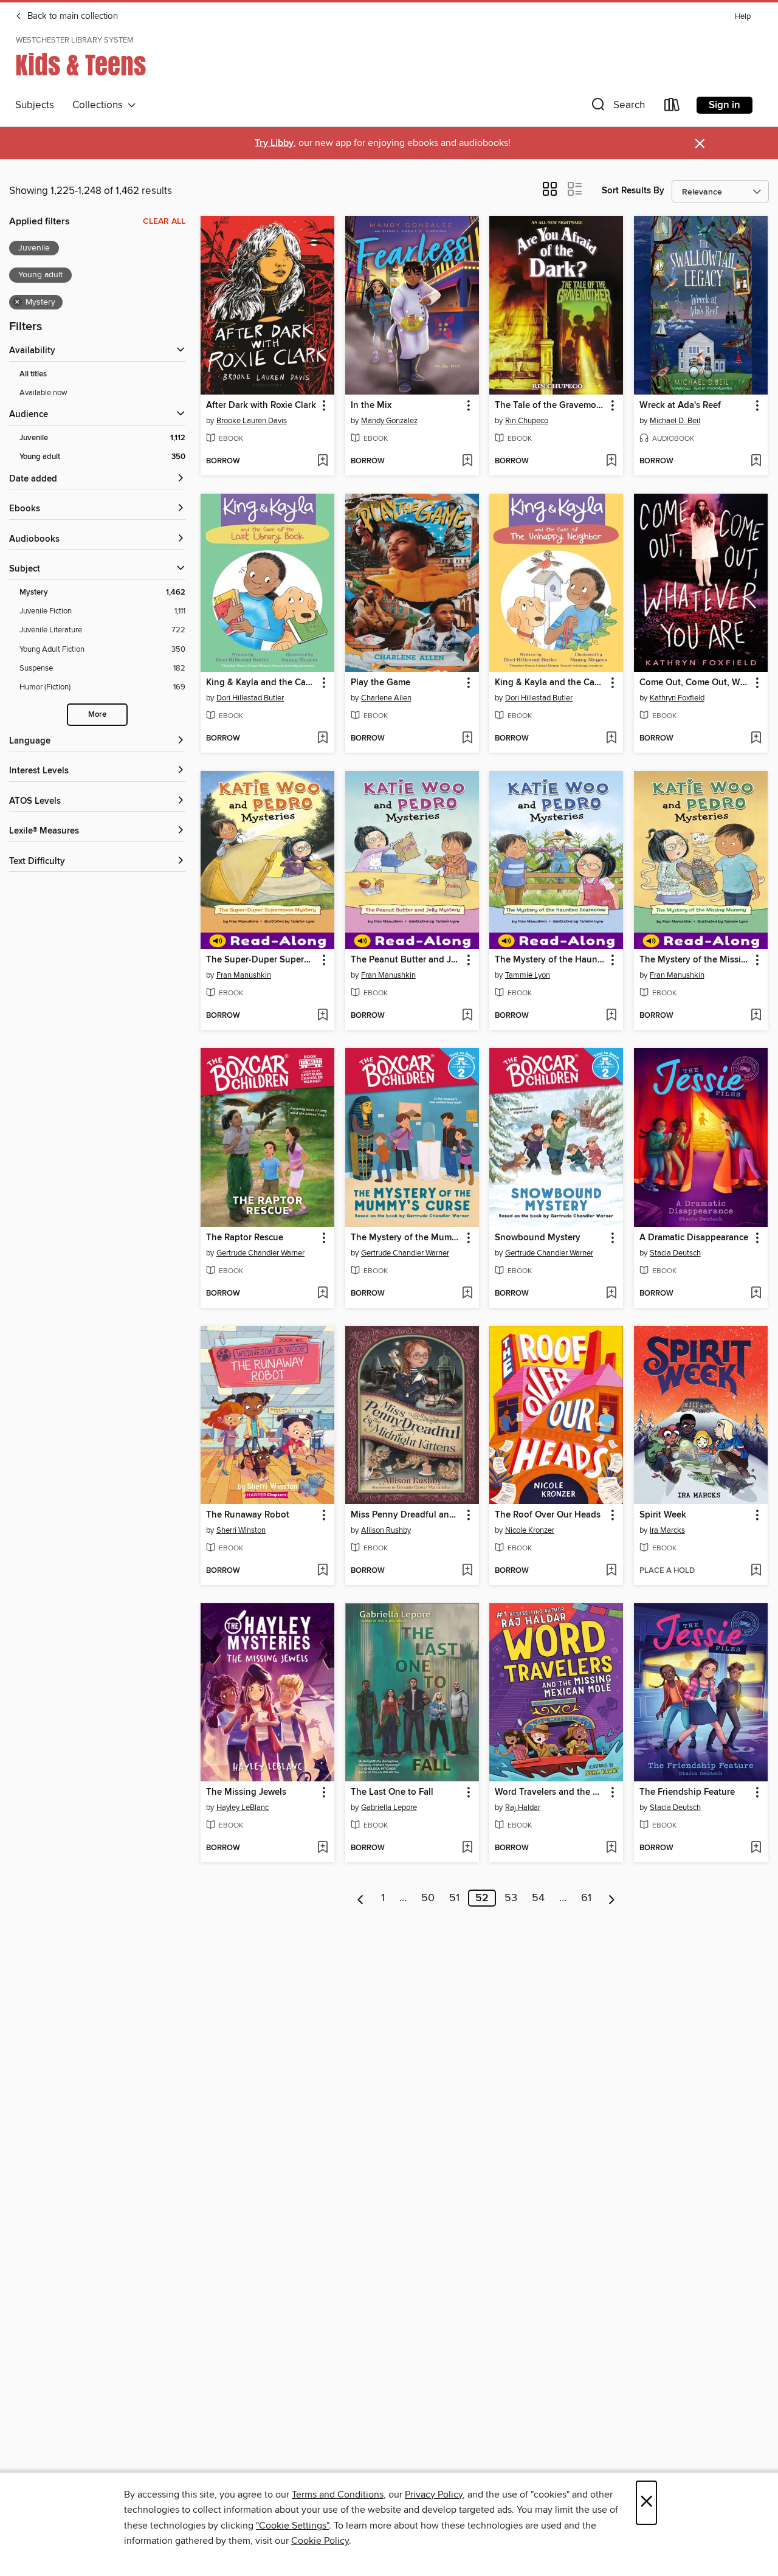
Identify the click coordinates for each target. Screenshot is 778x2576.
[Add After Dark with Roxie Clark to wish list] (322, 461)
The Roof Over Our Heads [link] (548, 1515)
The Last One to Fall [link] (392, 1792)
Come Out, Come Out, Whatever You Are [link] (695, 683)
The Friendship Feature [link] (687, 1792)
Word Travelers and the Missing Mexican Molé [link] (550, 1792)
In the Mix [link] (371, 406)
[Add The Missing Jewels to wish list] (322, 1848)
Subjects (35, 105)
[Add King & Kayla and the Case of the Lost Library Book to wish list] (322, 739)
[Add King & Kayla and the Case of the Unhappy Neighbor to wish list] (611, 739)
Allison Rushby (386, 1530)
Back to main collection (71, 16)
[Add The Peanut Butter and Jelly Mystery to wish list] (467, 1016)
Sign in (725, 105)
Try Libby (274, 143)
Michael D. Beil (675, 421)
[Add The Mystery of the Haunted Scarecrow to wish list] (611, 1016)
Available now (43, 393)
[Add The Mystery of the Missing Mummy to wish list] (756, 1016)
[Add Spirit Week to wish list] (756, 1571)
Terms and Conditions (338, 2495)
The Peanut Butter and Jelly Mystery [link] (406, 960)
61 (586, 1898)
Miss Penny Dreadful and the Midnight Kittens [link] (406, 1515)
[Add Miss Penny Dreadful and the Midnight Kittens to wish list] (467, 1571)
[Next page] (612, 1898)
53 (511, 1898)
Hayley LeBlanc (243, 1808)
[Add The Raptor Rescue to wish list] (322, 1294)
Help (743, 17)
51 (454, 1898)
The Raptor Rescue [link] (245, 1238)
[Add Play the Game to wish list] (467, 739)
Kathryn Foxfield (677, 698)
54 (538, 1898)
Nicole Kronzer (530, 1530)
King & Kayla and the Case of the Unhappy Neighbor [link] (550, 683)
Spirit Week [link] (663, 1515)
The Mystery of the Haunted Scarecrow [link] (550, 960)
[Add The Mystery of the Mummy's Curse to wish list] (467, 1294)
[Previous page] (361, 1898)
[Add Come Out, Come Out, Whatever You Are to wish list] (756, 739)
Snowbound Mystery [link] (538, 1238)
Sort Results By (633, 191)
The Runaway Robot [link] (248, 1515)
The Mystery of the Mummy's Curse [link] (406, 1238)
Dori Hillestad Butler (250, 698)
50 (428, 1898)
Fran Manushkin (244, 975)
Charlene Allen (386, 698)
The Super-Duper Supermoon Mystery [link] (262, 960)
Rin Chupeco (527, 421)
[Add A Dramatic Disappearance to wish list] (756, 1294)
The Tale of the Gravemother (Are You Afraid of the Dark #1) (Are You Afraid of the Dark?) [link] (550, 406)
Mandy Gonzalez (389, 421)
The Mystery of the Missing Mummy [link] (695, 960)
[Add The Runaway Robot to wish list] (322, 1571)
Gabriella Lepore (389, 1808)
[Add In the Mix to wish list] (467, 461)
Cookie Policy (320, 2541)
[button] (617, 107)
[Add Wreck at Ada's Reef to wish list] (756, 461)
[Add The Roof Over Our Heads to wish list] (611, 1571)
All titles (33, 374)
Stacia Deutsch (675, 1253)
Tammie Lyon (528, 975)
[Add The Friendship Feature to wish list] (756, 1848)
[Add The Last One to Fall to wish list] (467, 1848)
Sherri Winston (241, 1530)
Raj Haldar (523, 1808)
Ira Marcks (667, 1530)
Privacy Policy (434, 2495)
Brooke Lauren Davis (252, 421)
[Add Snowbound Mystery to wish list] (611, 1294)
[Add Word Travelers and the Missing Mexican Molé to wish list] (611, 1848)
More (97, 715)
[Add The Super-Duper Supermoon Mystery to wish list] (322, 1016)
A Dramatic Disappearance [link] (694, 1238)
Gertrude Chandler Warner (260, 1253)
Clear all (164, 221)
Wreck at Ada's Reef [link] (680, 406)
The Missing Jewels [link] (246, 1792)
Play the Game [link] (380, 683)
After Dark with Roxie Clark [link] (261, 406)
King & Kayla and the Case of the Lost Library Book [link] (262, 683)
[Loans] (672, 107)
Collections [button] (100, 105)
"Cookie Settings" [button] (292, 2526)
